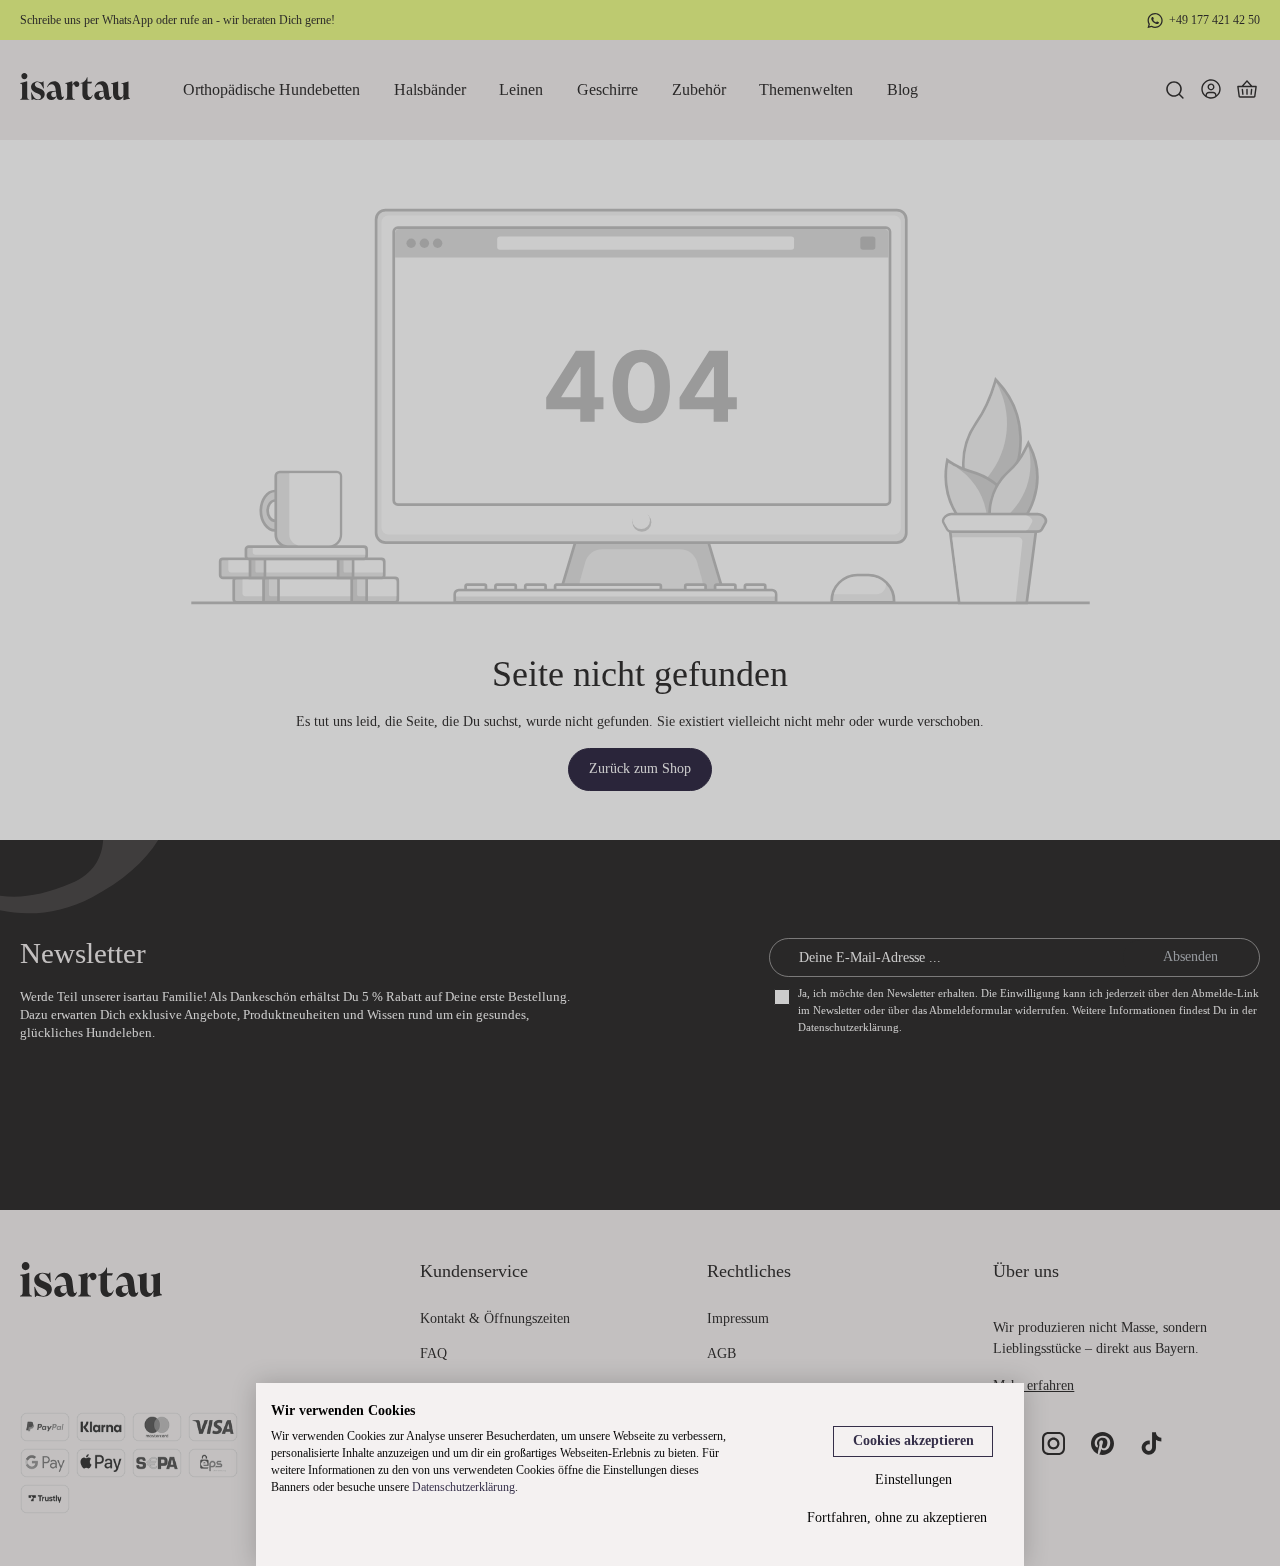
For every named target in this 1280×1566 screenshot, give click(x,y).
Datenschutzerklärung (463, 1487)
